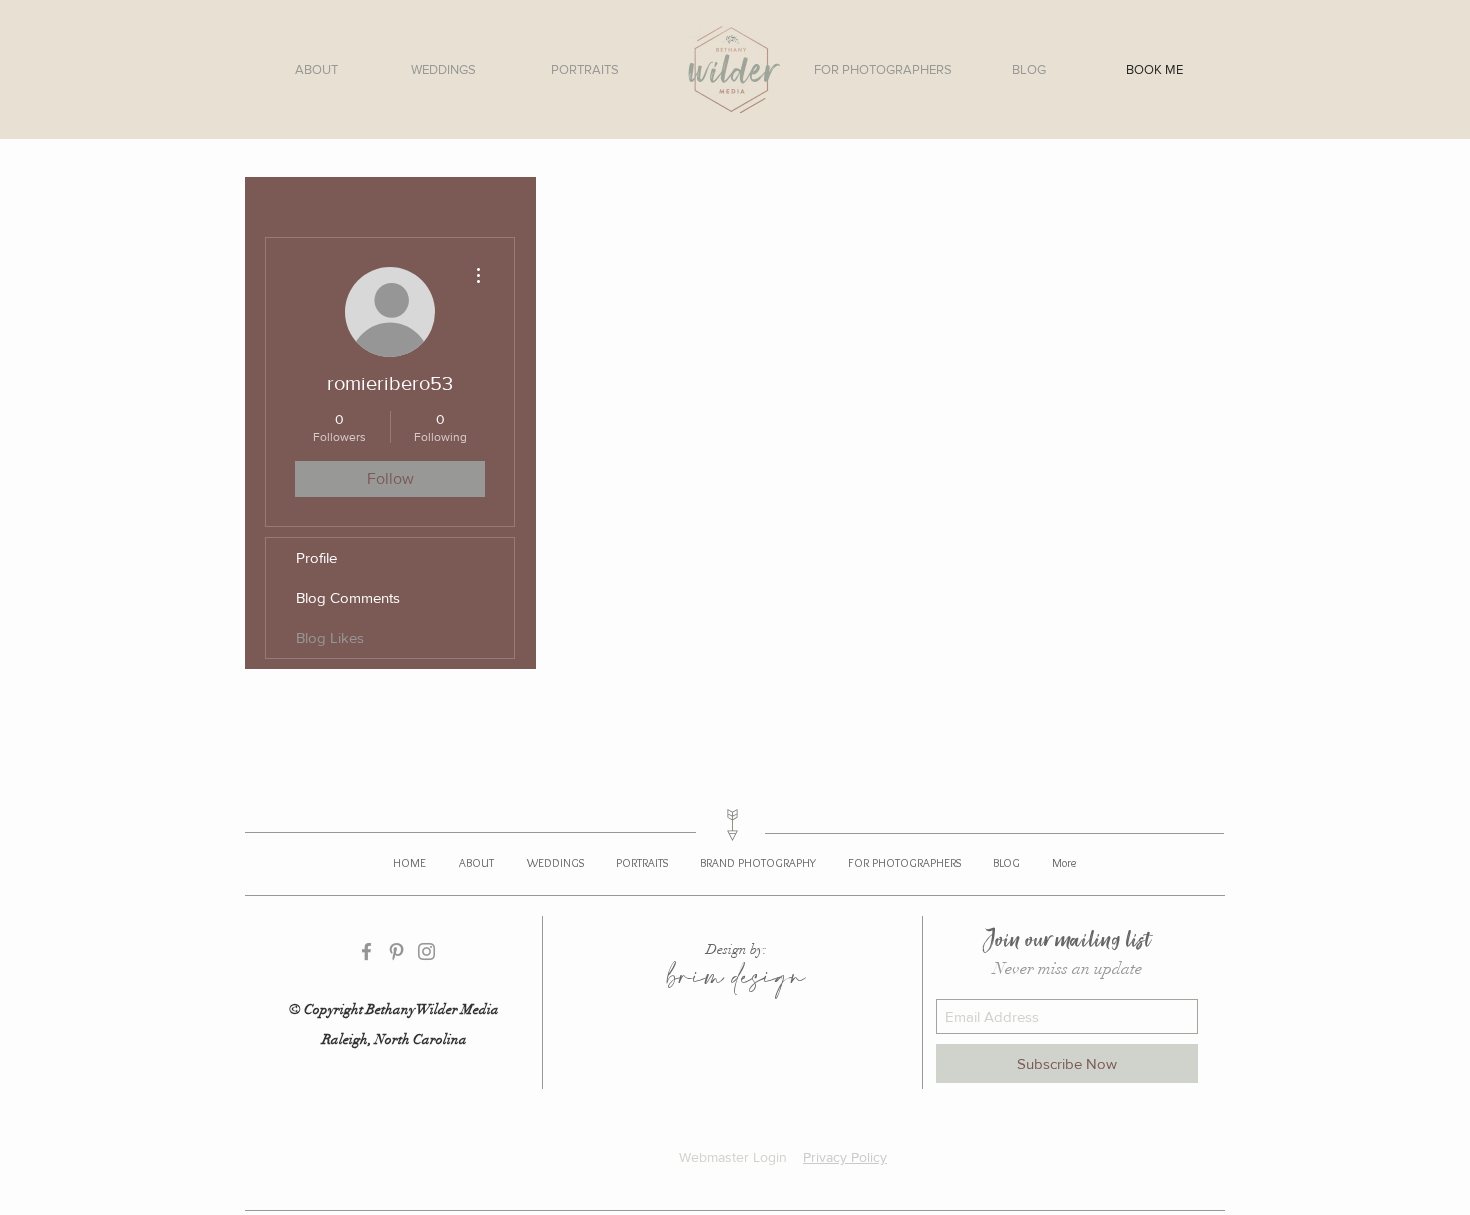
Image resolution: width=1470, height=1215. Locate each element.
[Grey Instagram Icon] (426, 951)
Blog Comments (348, 597)
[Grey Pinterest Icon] (396, 951)
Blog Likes (330, 637)
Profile (316, 557)
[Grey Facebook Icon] (366, 951)
